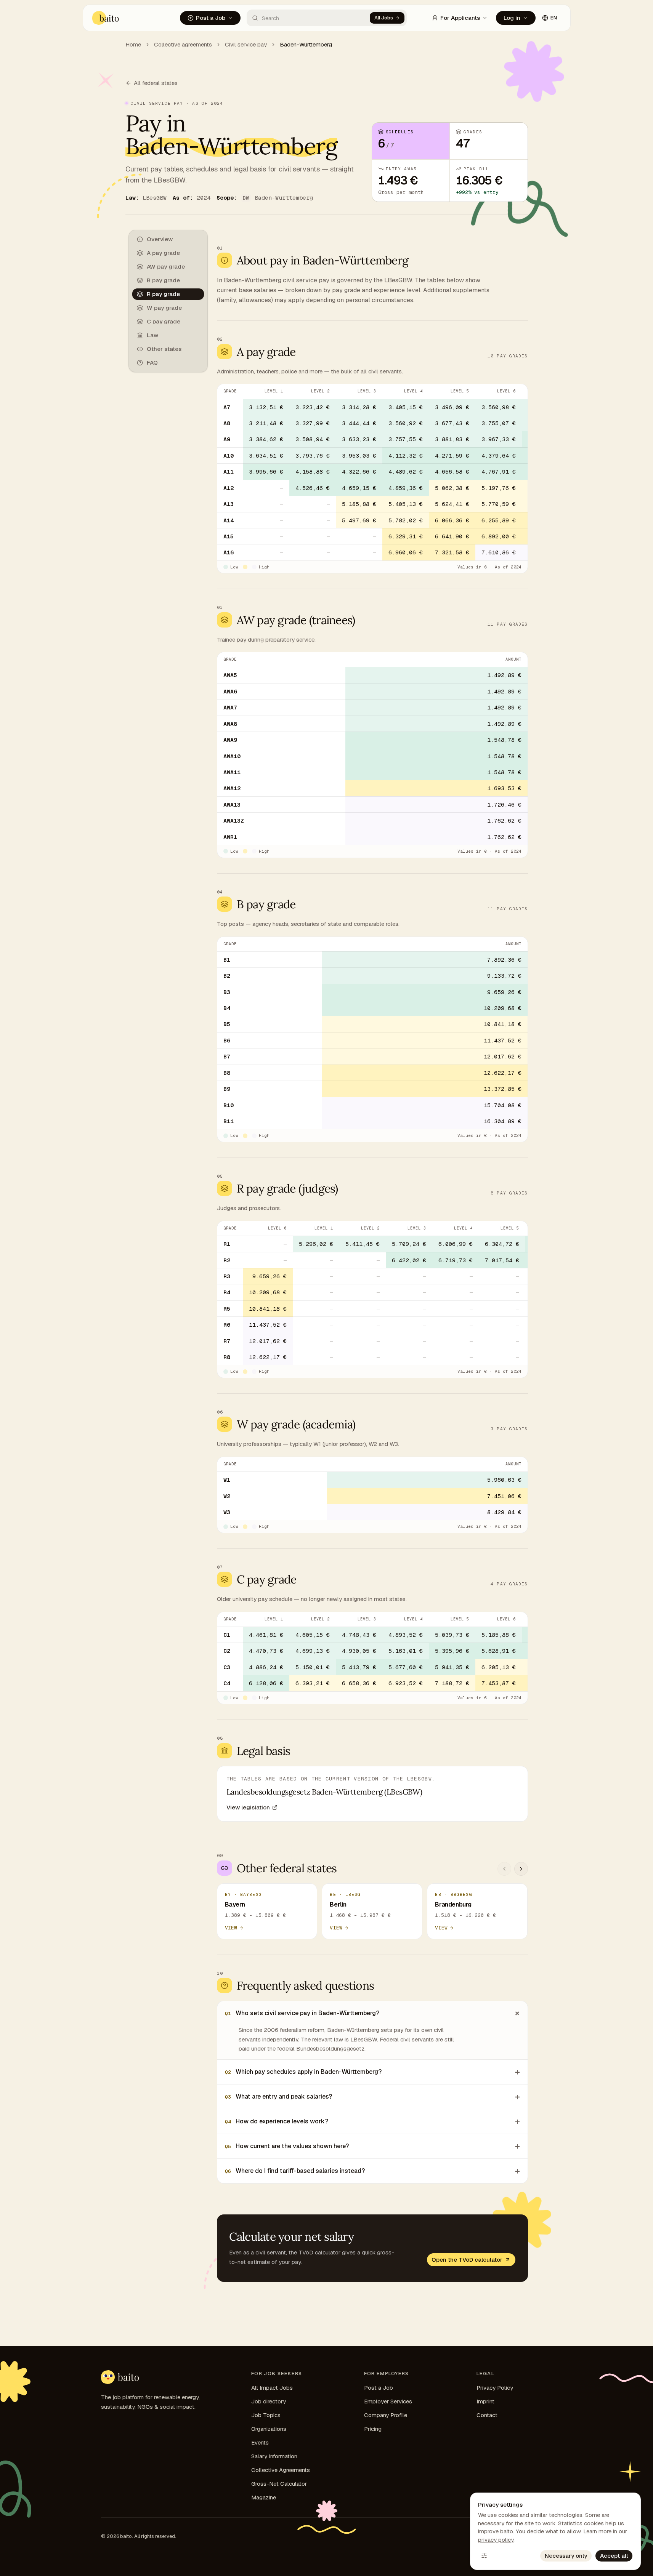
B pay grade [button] (163, 280)
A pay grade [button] (163, 253)
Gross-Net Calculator (279, 2484)
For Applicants (460, 18)
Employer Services (388, 2401)
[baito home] (106, 18)
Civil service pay (246, 44)
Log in (512, 18)
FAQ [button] (152, 363)
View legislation (248, 1807)
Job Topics (266, 2415)
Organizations (269, 2429)
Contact (487, 2415)
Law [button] (152, 335)
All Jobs (384, 18)
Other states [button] (164, 349)
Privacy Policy (495, 2388)
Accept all (614, 2556)
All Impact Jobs (272, 2388)
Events (260, 2442)
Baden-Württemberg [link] (306, 44)
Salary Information (274, 2456)
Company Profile (386, 2415)
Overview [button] (160, 239)
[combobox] (308, 18)
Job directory (269, 2401)
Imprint (485, 2401)
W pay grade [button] (164, 308)
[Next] (521, 1869)
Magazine (264, 2497)
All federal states (156, 83)
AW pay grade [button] (166, 267)
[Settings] (484, 2556)
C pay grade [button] (164, 321)
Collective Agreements (281, 2470)
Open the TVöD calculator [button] (467, 2260)
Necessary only (566, 2556)
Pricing (373, 2429)
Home (133, 44)
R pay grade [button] (163, 294)
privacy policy (496, 2540)
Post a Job (211, 18)
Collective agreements (183, 44)
